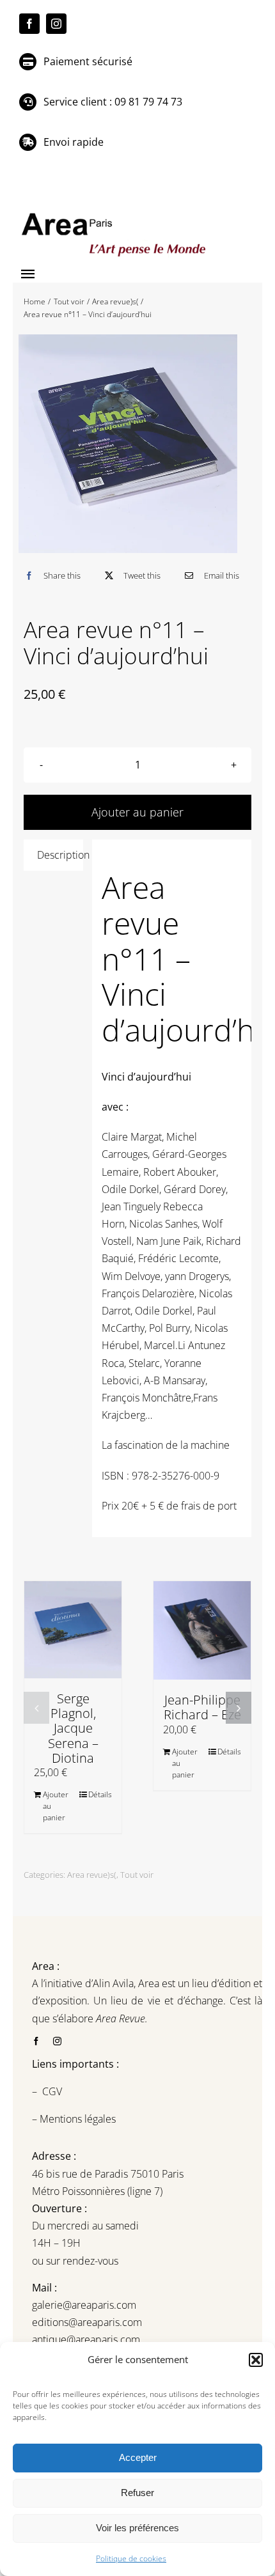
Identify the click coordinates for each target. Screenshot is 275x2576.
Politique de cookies (131, 2558)
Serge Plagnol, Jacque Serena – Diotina (73, 1728)
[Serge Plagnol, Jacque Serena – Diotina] (73, 1630)
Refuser (137, 2493)
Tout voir (137, 1875)
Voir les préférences (137, 2528)
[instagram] (56, 24)
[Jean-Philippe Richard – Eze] (202, 1630)
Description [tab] (60, 855)
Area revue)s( (92, 1875)
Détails (100, 1794)
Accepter (138, 2457)
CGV (53, 2091)
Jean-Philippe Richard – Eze (202, 1707)
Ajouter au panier (56, 1806)
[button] (256, 2360)
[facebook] (29, 24)
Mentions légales (76, 2119)
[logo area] (115, 214)
